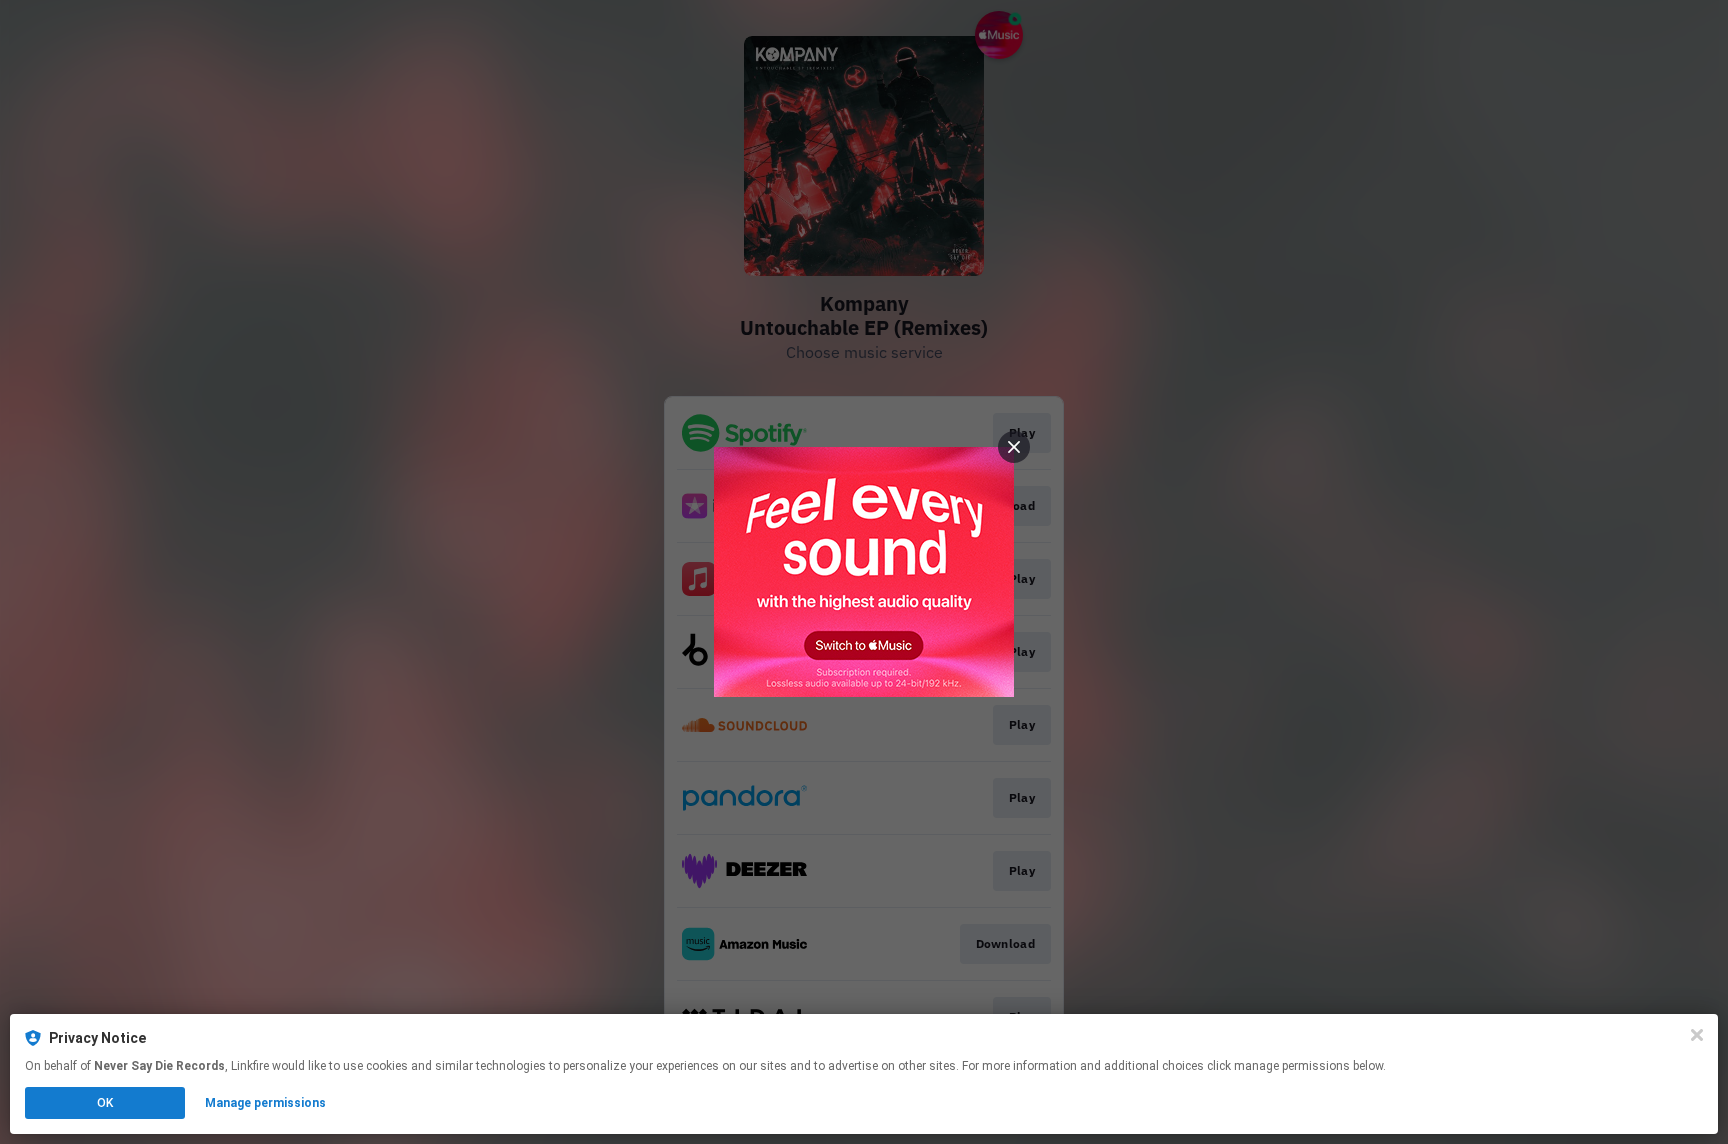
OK (105, 1103)
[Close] (1697, 1035)
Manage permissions (265, 1103)
